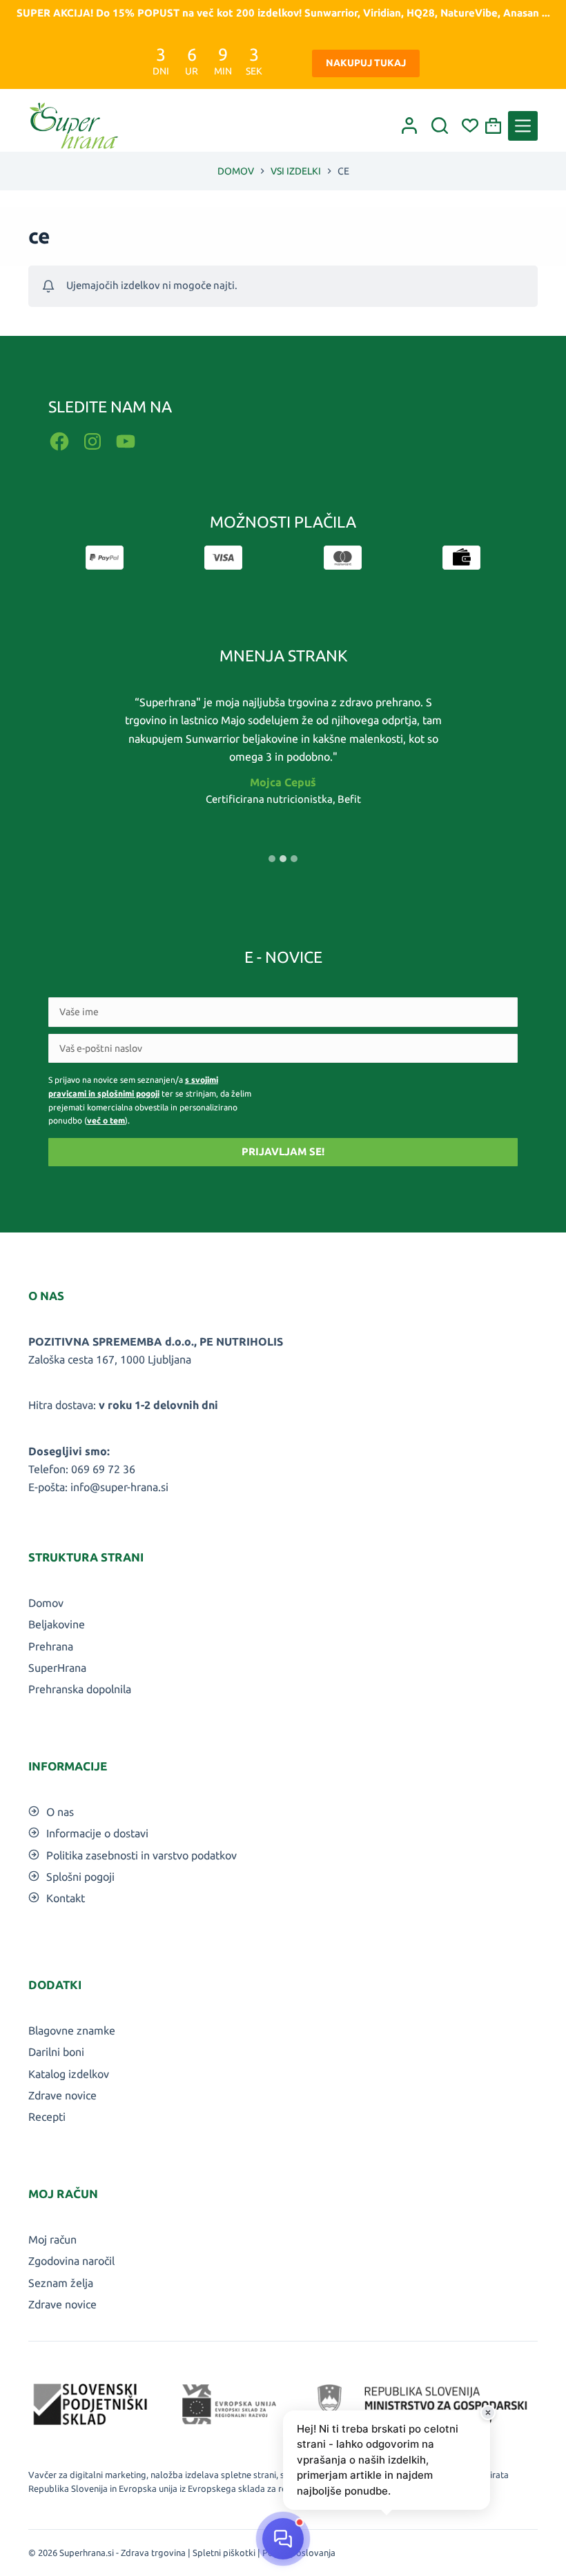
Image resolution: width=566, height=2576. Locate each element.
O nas (60, 1812)
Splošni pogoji (80, 1877)
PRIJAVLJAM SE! (283, 1151)
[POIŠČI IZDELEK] (440, 126)
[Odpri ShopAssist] (283, 2539)
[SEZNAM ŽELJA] (470, 126)
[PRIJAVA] (409, 126)
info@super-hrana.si (119, 1487)
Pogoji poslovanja (299, 2553)
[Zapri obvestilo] (488, 2413)
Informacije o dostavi (97, 1833)
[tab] (272, 859)
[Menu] (523, 126)
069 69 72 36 (103, 1469)
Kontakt (66, 1898)
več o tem (106, 1120)
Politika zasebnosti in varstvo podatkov (141, 1855)
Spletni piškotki (224, 2553)
